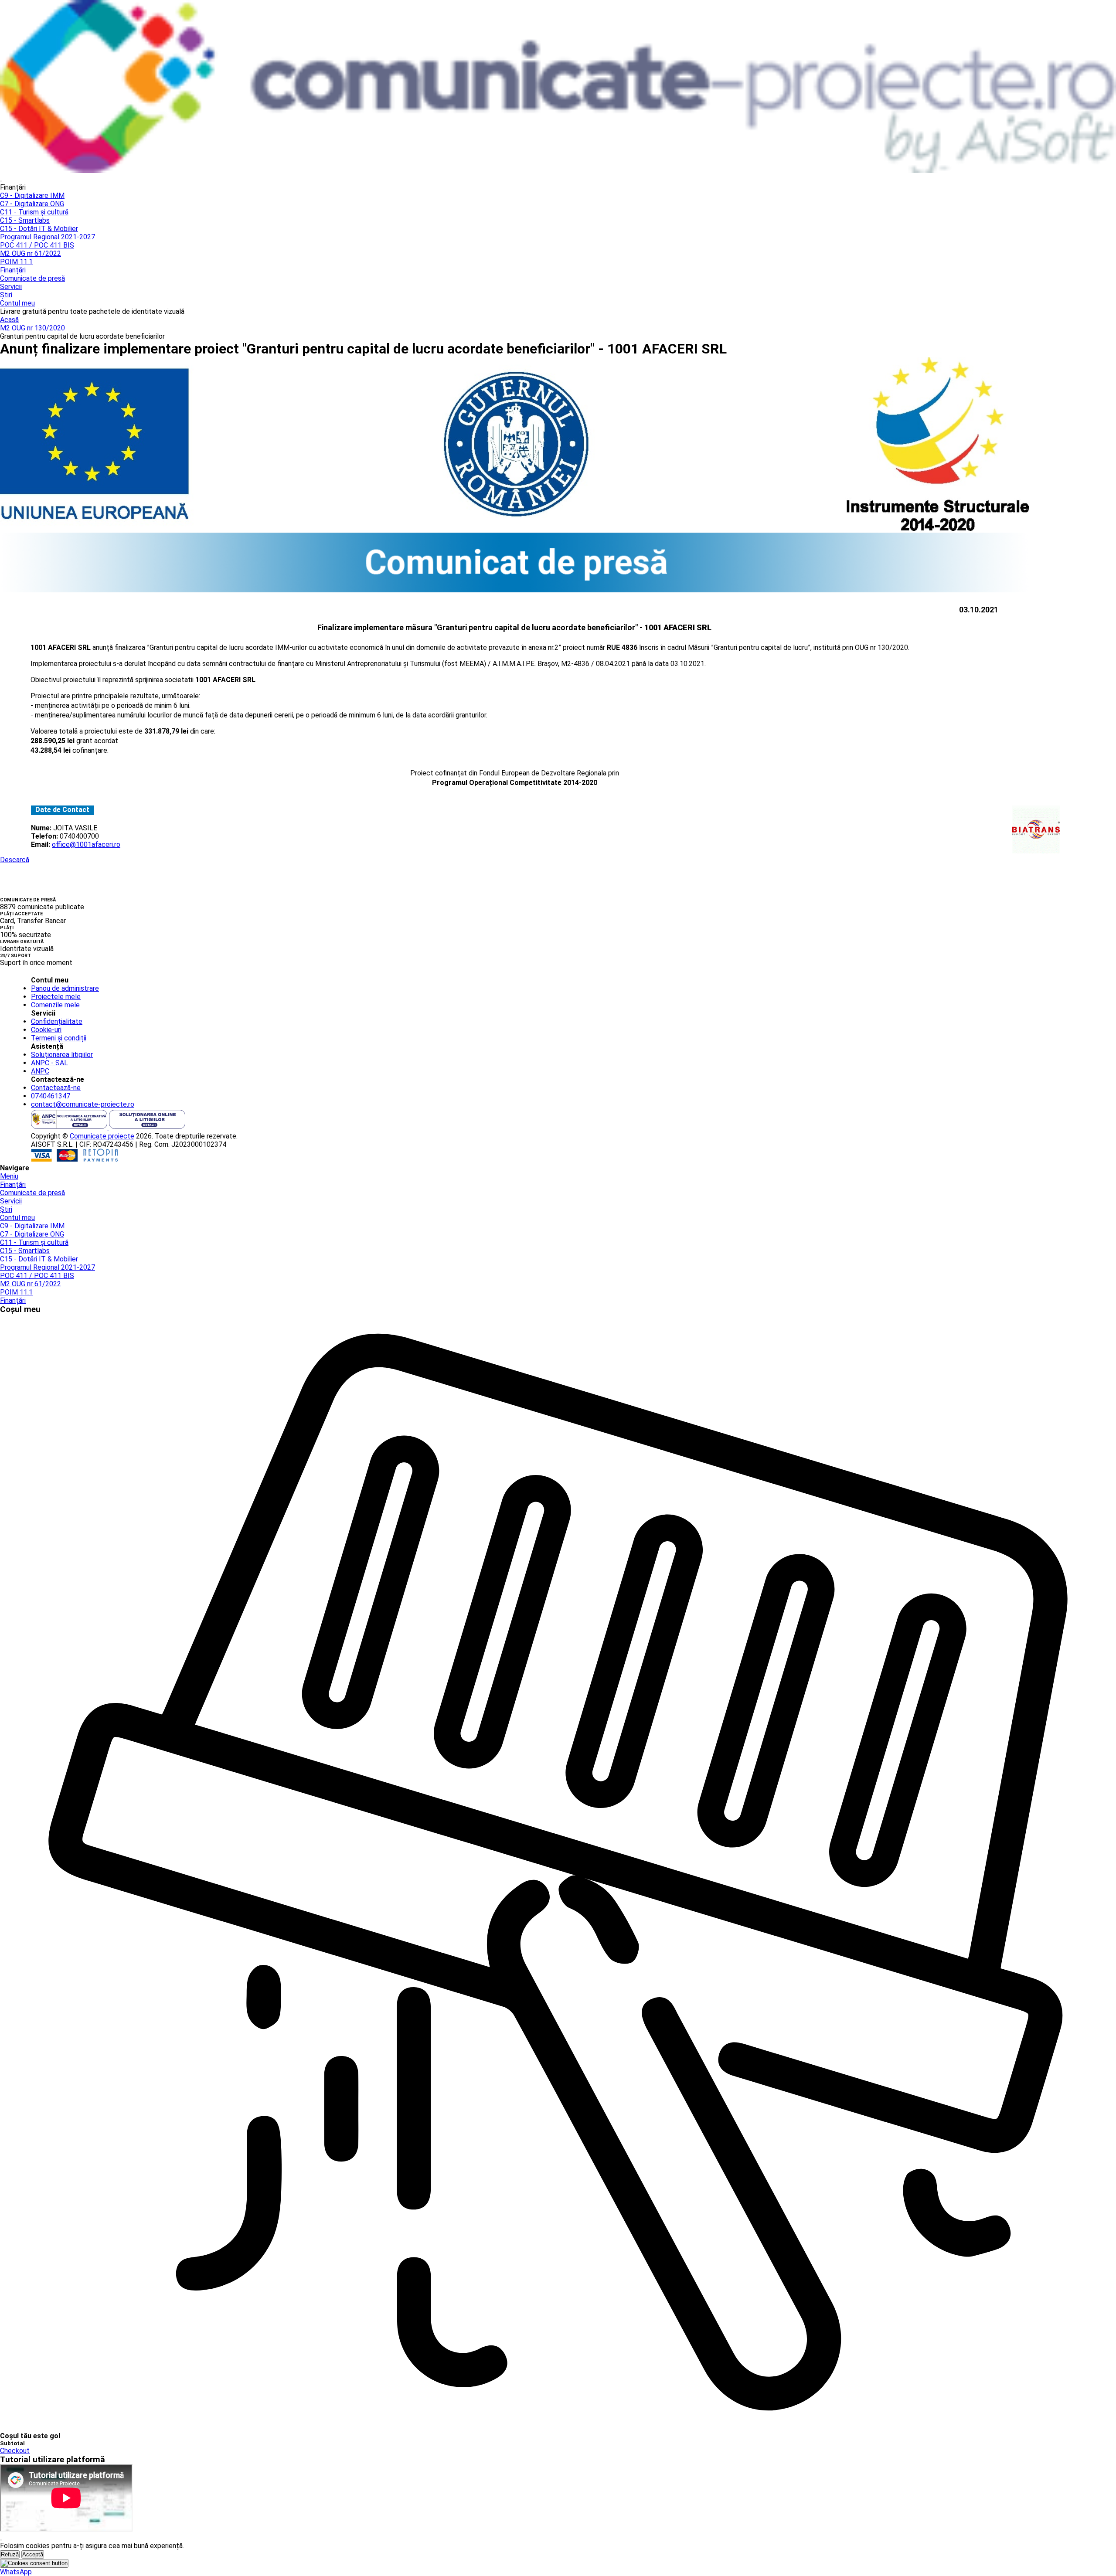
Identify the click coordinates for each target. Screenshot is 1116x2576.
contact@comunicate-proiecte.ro (83, 1104)
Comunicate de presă (32, 278)
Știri (6, 295)
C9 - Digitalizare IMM (32, 195)
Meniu (9, 1176)
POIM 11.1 (16, 262)
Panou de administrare (65, 988)
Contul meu (17, 303)
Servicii (11, 287)
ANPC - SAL (49, 1063)
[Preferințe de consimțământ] (34, 2563)
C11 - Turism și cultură (34, 212)
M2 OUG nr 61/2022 (31, 253)
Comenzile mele (55, 1005)
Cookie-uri (46, 1030)
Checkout (15, 2451)
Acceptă (33, 2554)
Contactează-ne (56, 1088)
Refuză (10, 2554)
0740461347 (51, 1096)
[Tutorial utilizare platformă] (1, 181)
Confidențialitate (57, 1021)
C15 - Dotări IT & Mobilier (39, 229)
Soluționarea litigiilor (62, 1055)
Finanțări (13, 270)
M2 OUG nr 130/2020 (32, 328)
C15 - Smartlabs (25, 220)
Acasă (9, 320)
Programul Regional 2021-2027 (48, 237)
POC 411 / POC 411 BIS (37, 245)
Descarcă (15, 860)
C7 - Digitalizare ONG (32, 204)
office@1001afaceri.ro (86, 845)
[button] (16, 2572)
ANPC (40, 1071)
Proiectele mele (56, 997)
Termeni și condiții (59, 1038)
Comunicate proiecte (102, 1136)
